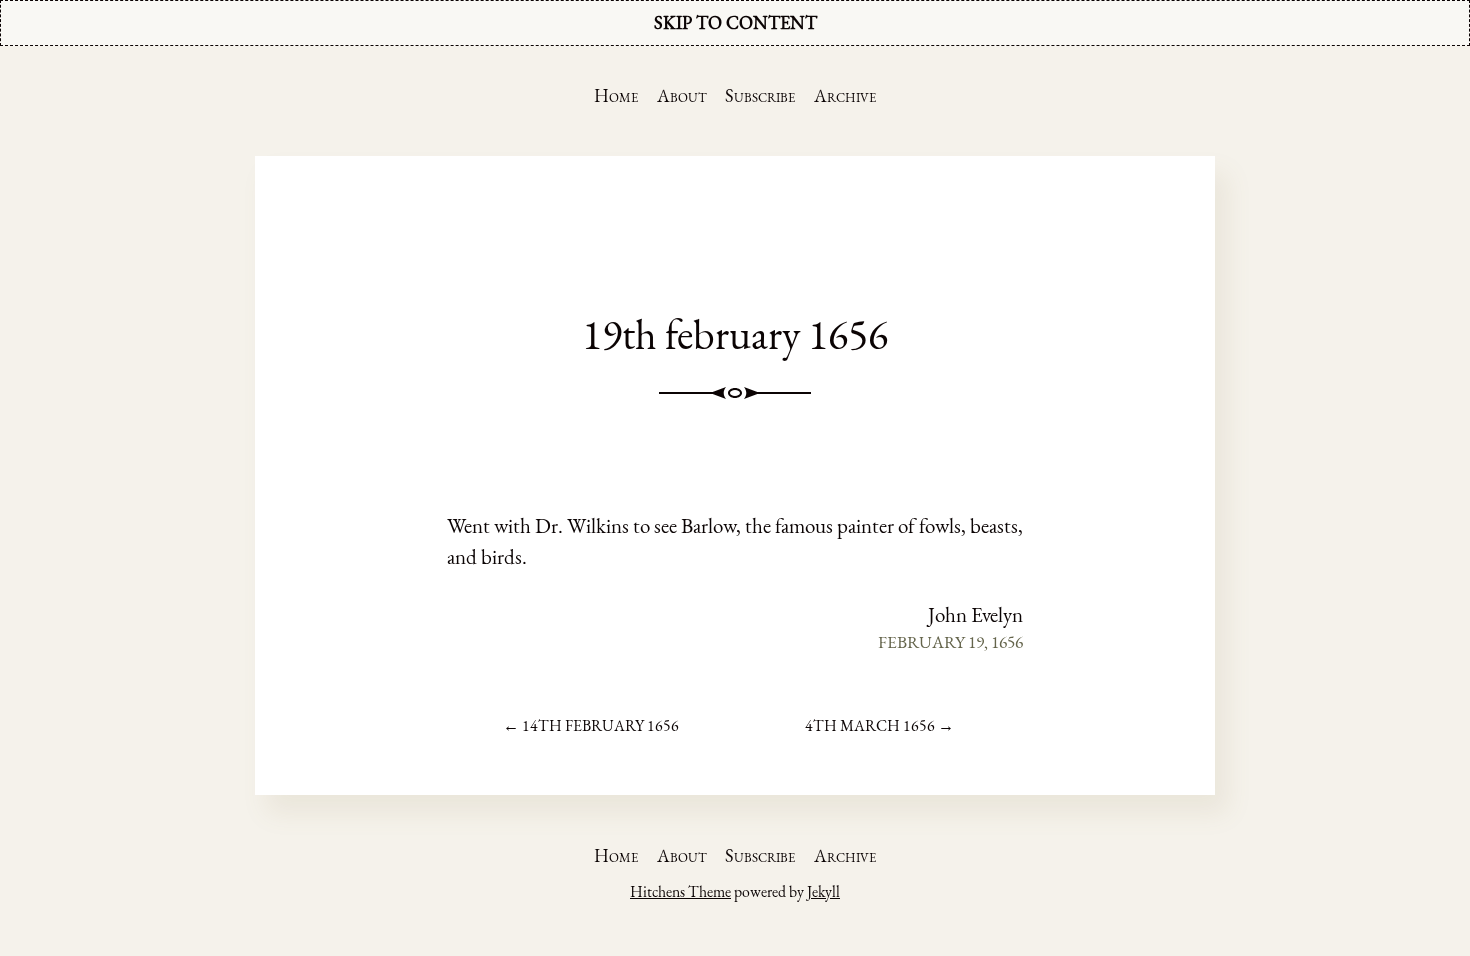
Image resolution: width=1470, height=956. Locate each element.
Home (616, 95)
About (682, 95)
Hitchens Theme (680, 891)
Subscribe (760, 95)
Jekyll (823, 891)
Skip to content (735, 22)
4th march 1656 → (879, 725)
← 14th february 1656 (591, 725)
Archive (845, 95)
